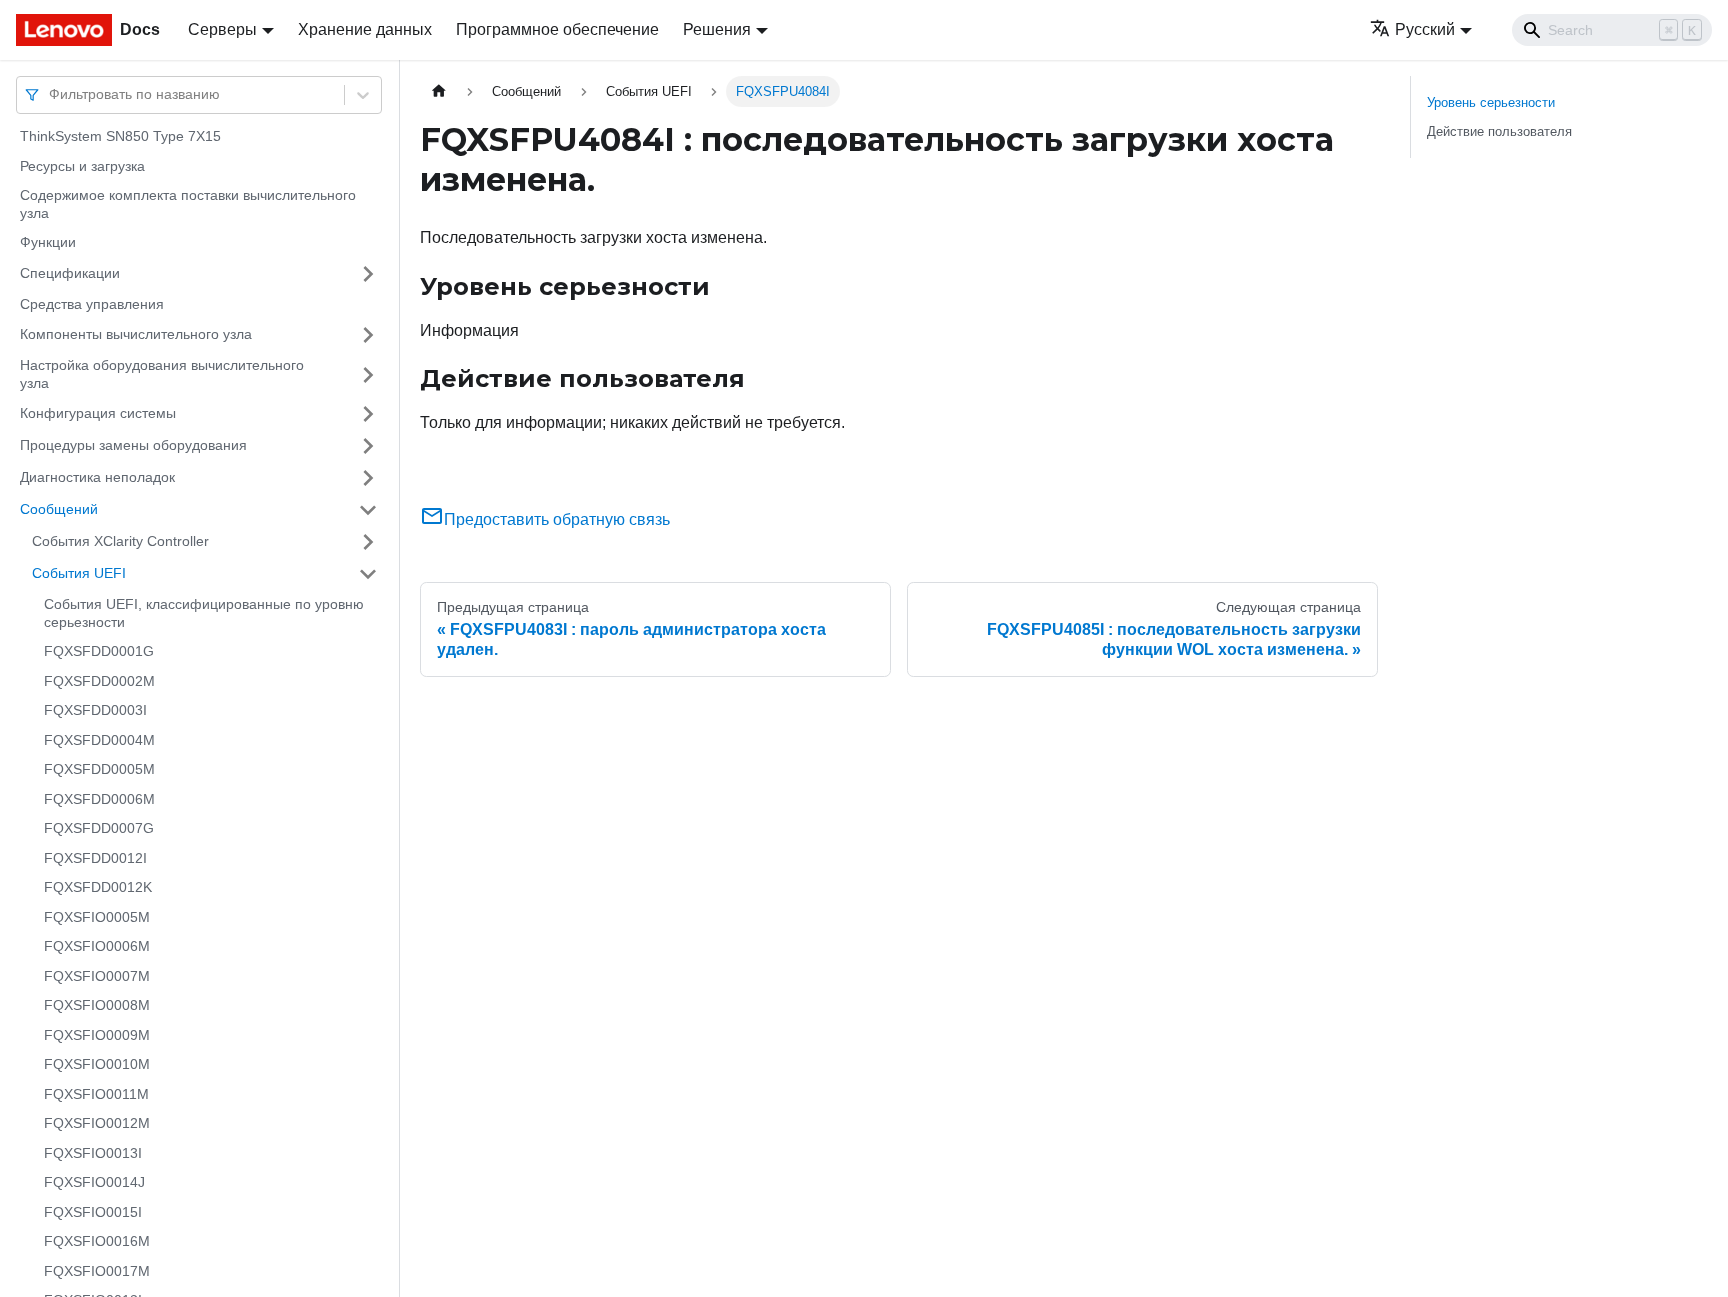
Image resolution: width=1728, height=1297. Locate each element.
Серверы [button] (222, 29)
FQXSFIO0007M (97, 976)
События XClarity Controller (120, 541)
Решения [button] (717, 29)
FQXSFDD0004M (99, 740)
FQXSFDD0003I (95, 710)
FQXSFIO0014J (94, 1182)
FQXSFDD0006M (99, 799)
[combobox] (51, 94)
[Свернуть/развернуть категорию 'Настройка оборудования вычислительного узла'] (368, 374)
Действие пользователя (1499, 131)
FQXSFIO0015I (93, 1212)
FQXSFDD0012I (95, 858)
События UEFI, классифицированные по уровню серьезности (204, 613)
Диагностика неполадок (97, 477)
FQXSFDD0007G (99, 828)
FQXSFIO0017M (97, 1271)
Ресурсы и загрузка (82, 166)
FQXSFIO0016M (97, 1241)
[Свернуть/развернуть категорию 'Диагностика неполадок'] (368, 478)
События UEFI (79, 573)
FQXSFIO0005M (97, 917)
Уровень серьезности (1491, 102)
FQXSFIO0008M (97, 1005)
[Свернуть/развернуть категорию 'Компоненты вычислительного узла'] (368, 335)
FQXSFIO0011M (96, 1094)
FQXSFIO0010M (97, 1064)
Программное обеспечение (557, 29)
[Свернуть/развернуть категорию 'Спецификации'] (368, 274)
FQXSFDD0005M (99, 769)
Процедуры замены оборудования (133, 445)
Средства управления (92, 304)
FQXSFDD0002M (99, 681)
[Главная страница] (439, 91)
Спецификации (70, 273)
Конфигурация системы (98, 413)
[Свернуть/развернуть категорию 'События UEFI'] (368, 574)
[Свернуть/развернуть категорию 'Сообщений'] (368, 510)
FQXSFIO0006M (97, 946)
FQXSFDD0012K (98, 887)
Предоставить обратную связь (557, 519)
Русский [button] (1425, 29)
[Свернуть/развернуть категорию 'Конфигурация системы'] (368, 414)
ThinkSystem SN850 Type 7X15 (120, 136)
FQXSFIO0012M (97, 1123)
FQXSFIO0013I (93, 1153)
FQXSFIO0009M (97, 1035)
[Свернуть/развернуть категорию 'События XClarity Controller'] (368, 542)
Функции (48, 242)
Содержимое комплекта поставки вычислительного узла (188, 204)
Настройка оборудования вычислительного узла (162, 374)
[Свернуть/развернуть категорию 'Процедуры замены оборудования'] (368, 446)
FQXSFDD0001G (99, 651)
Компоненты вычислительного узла (136, 334)
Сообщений (59, 509)
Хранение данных (365, 29)
